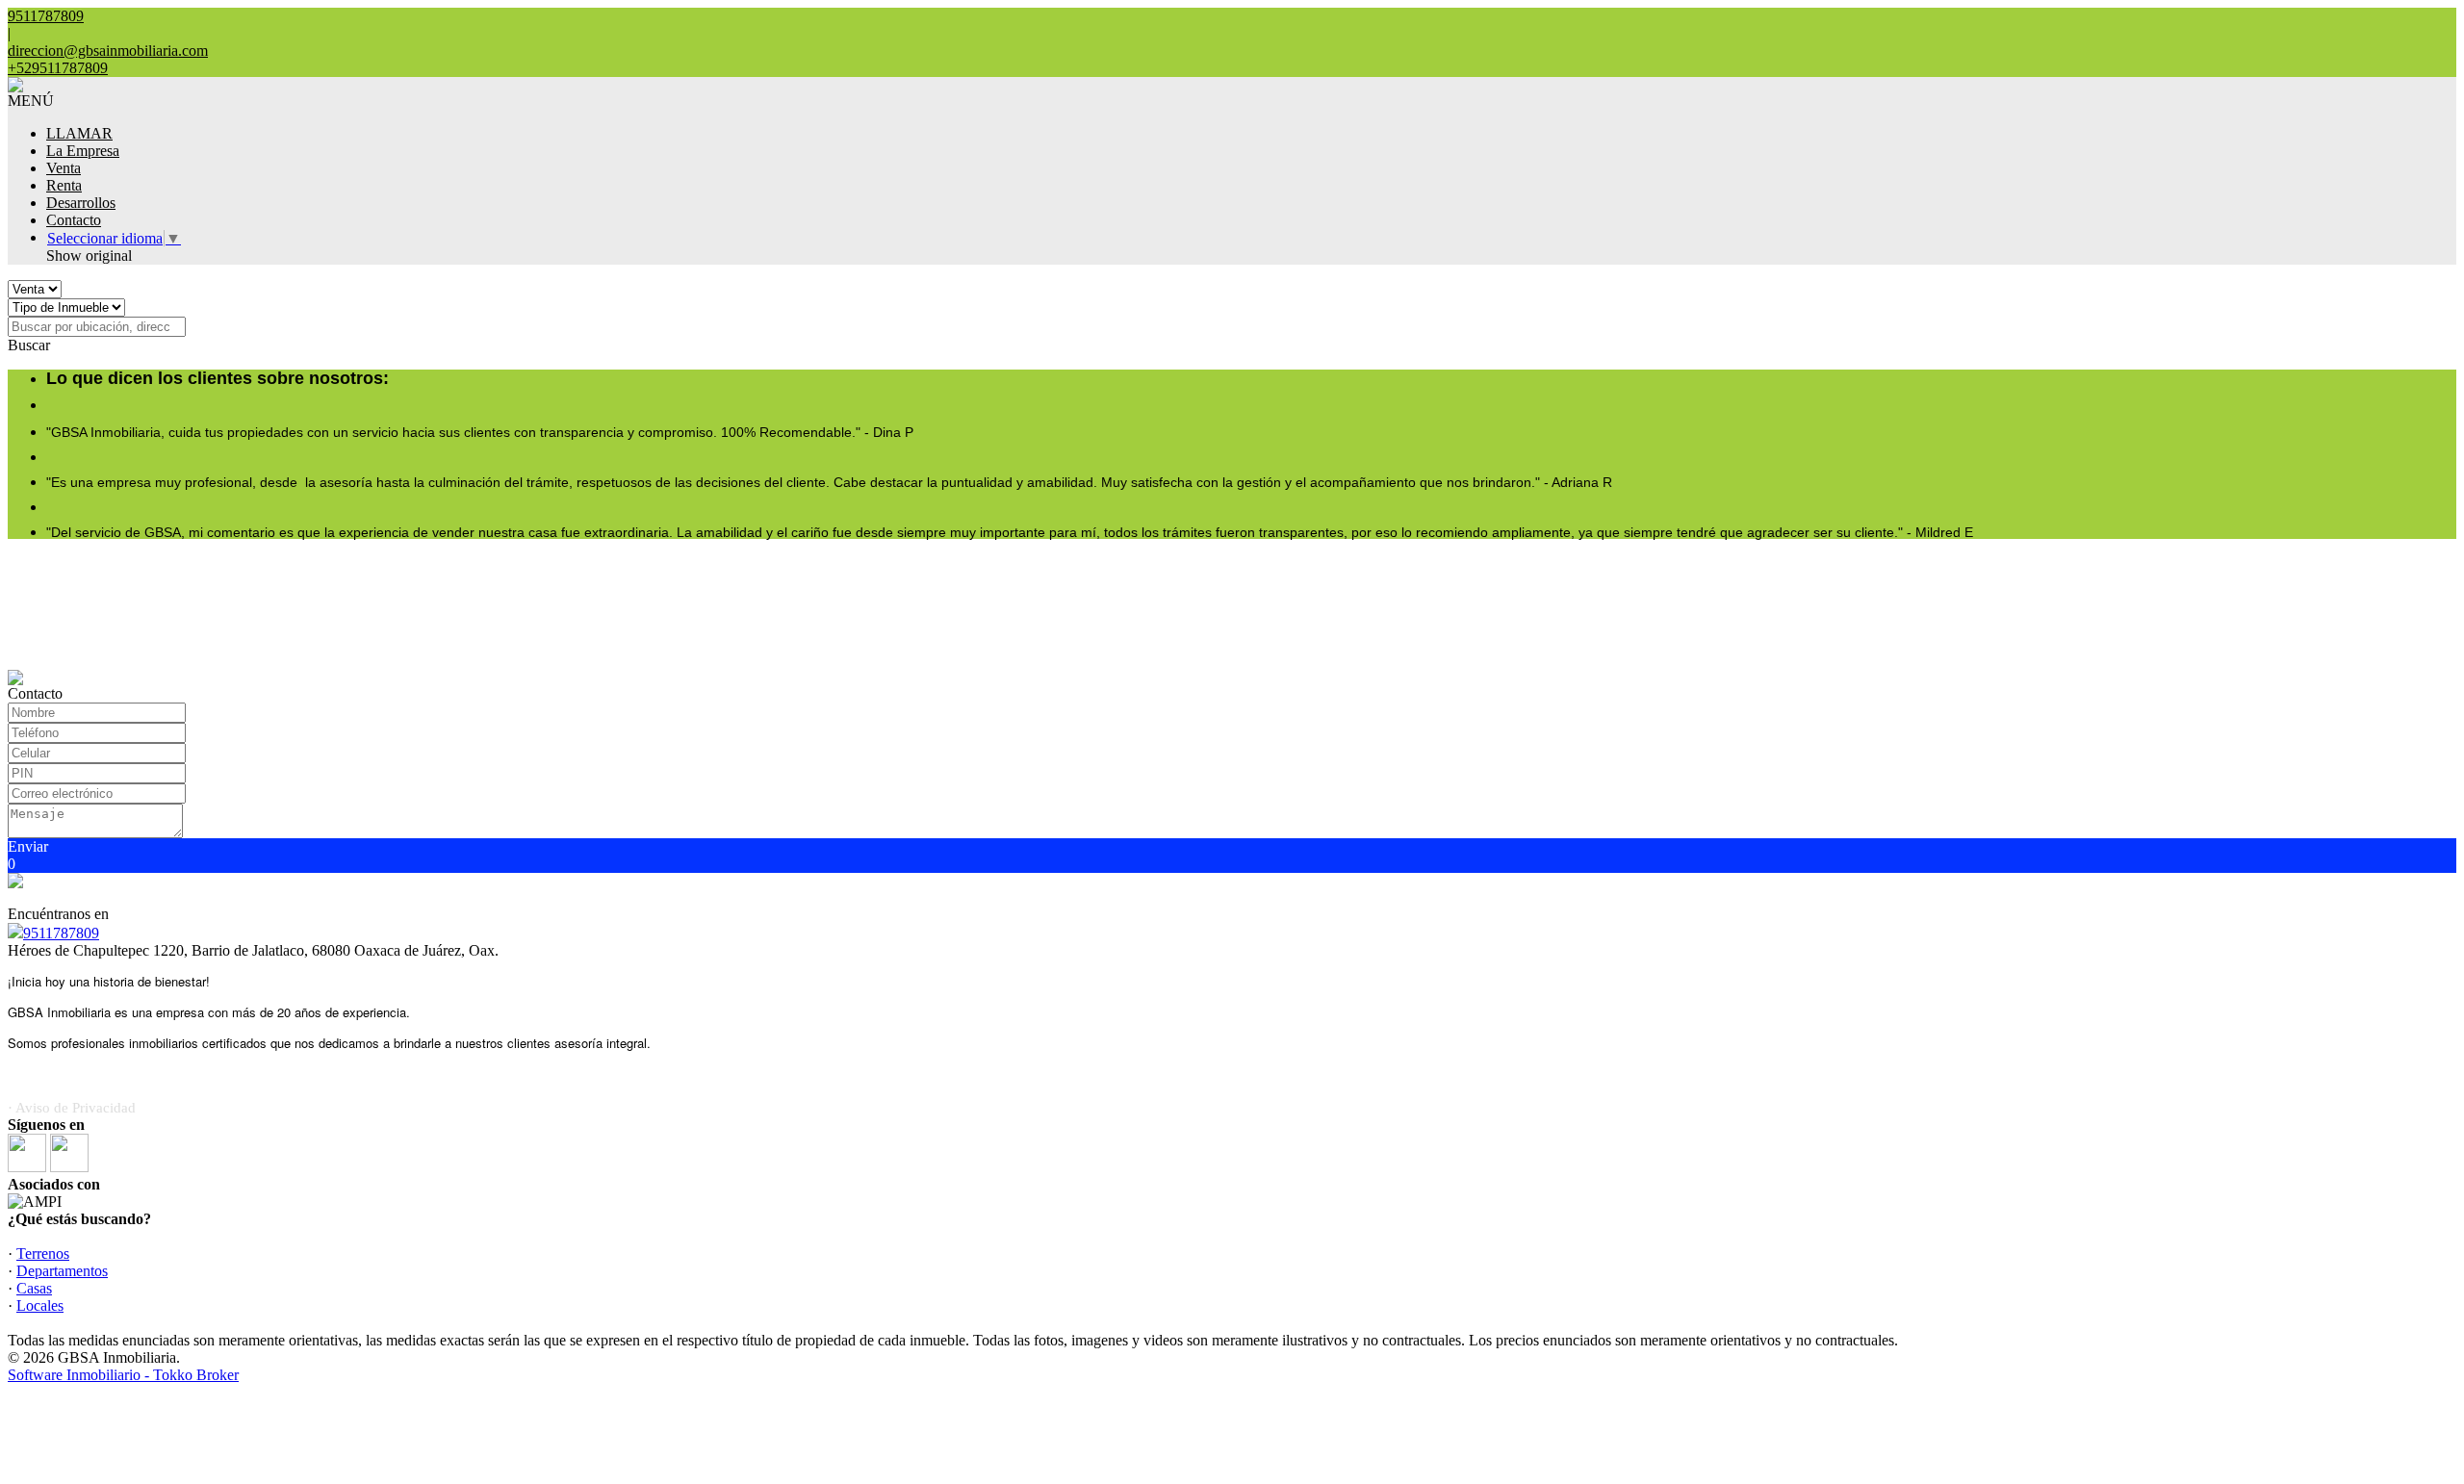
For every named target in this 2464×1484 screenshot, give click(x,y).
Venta (64, 168)
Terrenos (43, 1254)
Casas (34, 1288)
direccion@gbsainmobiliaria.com (108, 51)
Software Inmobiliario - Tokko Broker (123, 1375)
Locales (40, 1305)
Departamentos (62, 1271)
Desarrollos (81, 203)
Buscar (29, 345)
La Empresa (83, 151)
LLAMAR (79, 133)
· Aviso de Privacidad (72, 1108)
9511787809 (61, 933)
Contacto (74, 220)
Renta (64, 185)
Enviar (28, 846)
